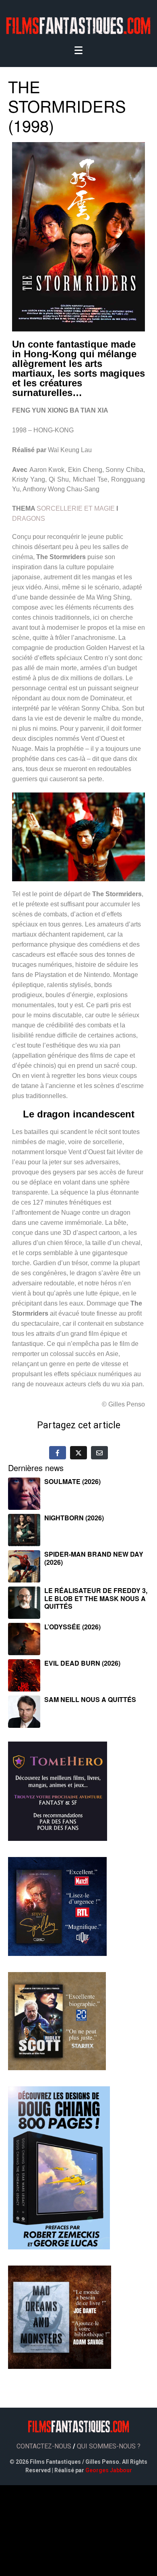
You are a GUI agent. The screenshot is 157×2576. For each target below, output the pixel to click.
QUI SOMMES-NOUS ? (109, 2446)
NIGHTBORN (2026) (74, 1518)
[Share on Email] (99, 1453)
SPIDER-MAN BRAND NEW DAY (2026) (94, 1558)
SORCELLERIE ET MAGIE (76, 508)
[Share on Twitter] (78, 1453)
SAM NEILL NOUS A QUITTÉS (90, 1699)
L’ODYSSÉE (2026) (72, 1627)
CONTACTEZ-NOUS (44, 2446)
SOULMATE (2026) (72, 1481)
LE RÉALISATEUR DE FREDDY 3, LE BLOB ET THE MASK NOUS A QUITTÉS (96, 1598)
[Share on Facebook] (58, 1453)
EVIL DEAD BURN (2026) (82, 1663)
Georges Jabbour (109, 2470)
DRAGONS (29, 519)
